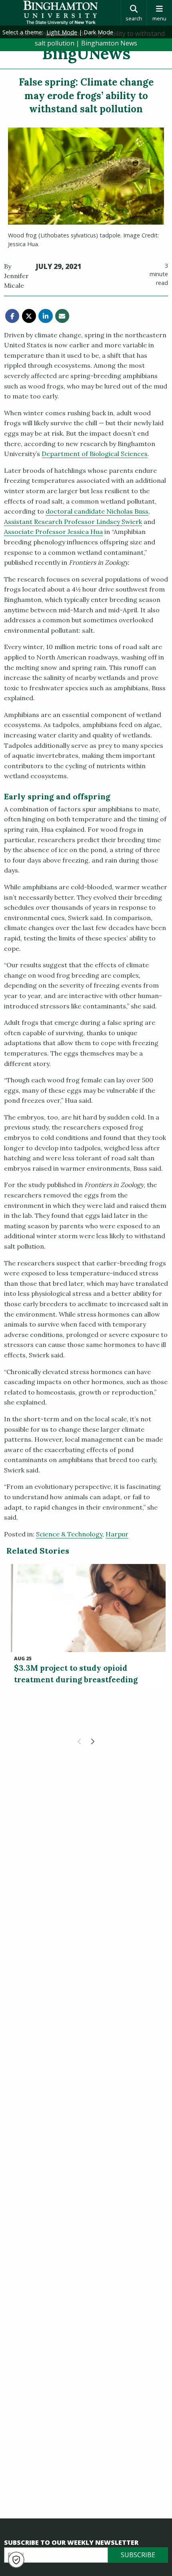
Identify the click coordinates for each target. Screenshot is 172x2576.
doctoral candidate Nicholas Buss (97, 511)
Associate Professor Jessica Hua (53, 532)
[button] (16, 2560)
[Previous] (80, 1741)
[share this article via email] (62, 316)
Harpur (117, 1534)
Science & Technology (69, 1534)
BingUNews (86, 53)
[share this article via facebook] (12, 316)
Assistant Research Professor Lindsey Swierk (73, 522)
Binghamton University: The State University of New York (60, 13)
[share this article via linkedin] (45, 316)
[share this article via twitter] (29, 316)
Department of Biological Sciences (95, 454)
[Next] (92, 1741)
